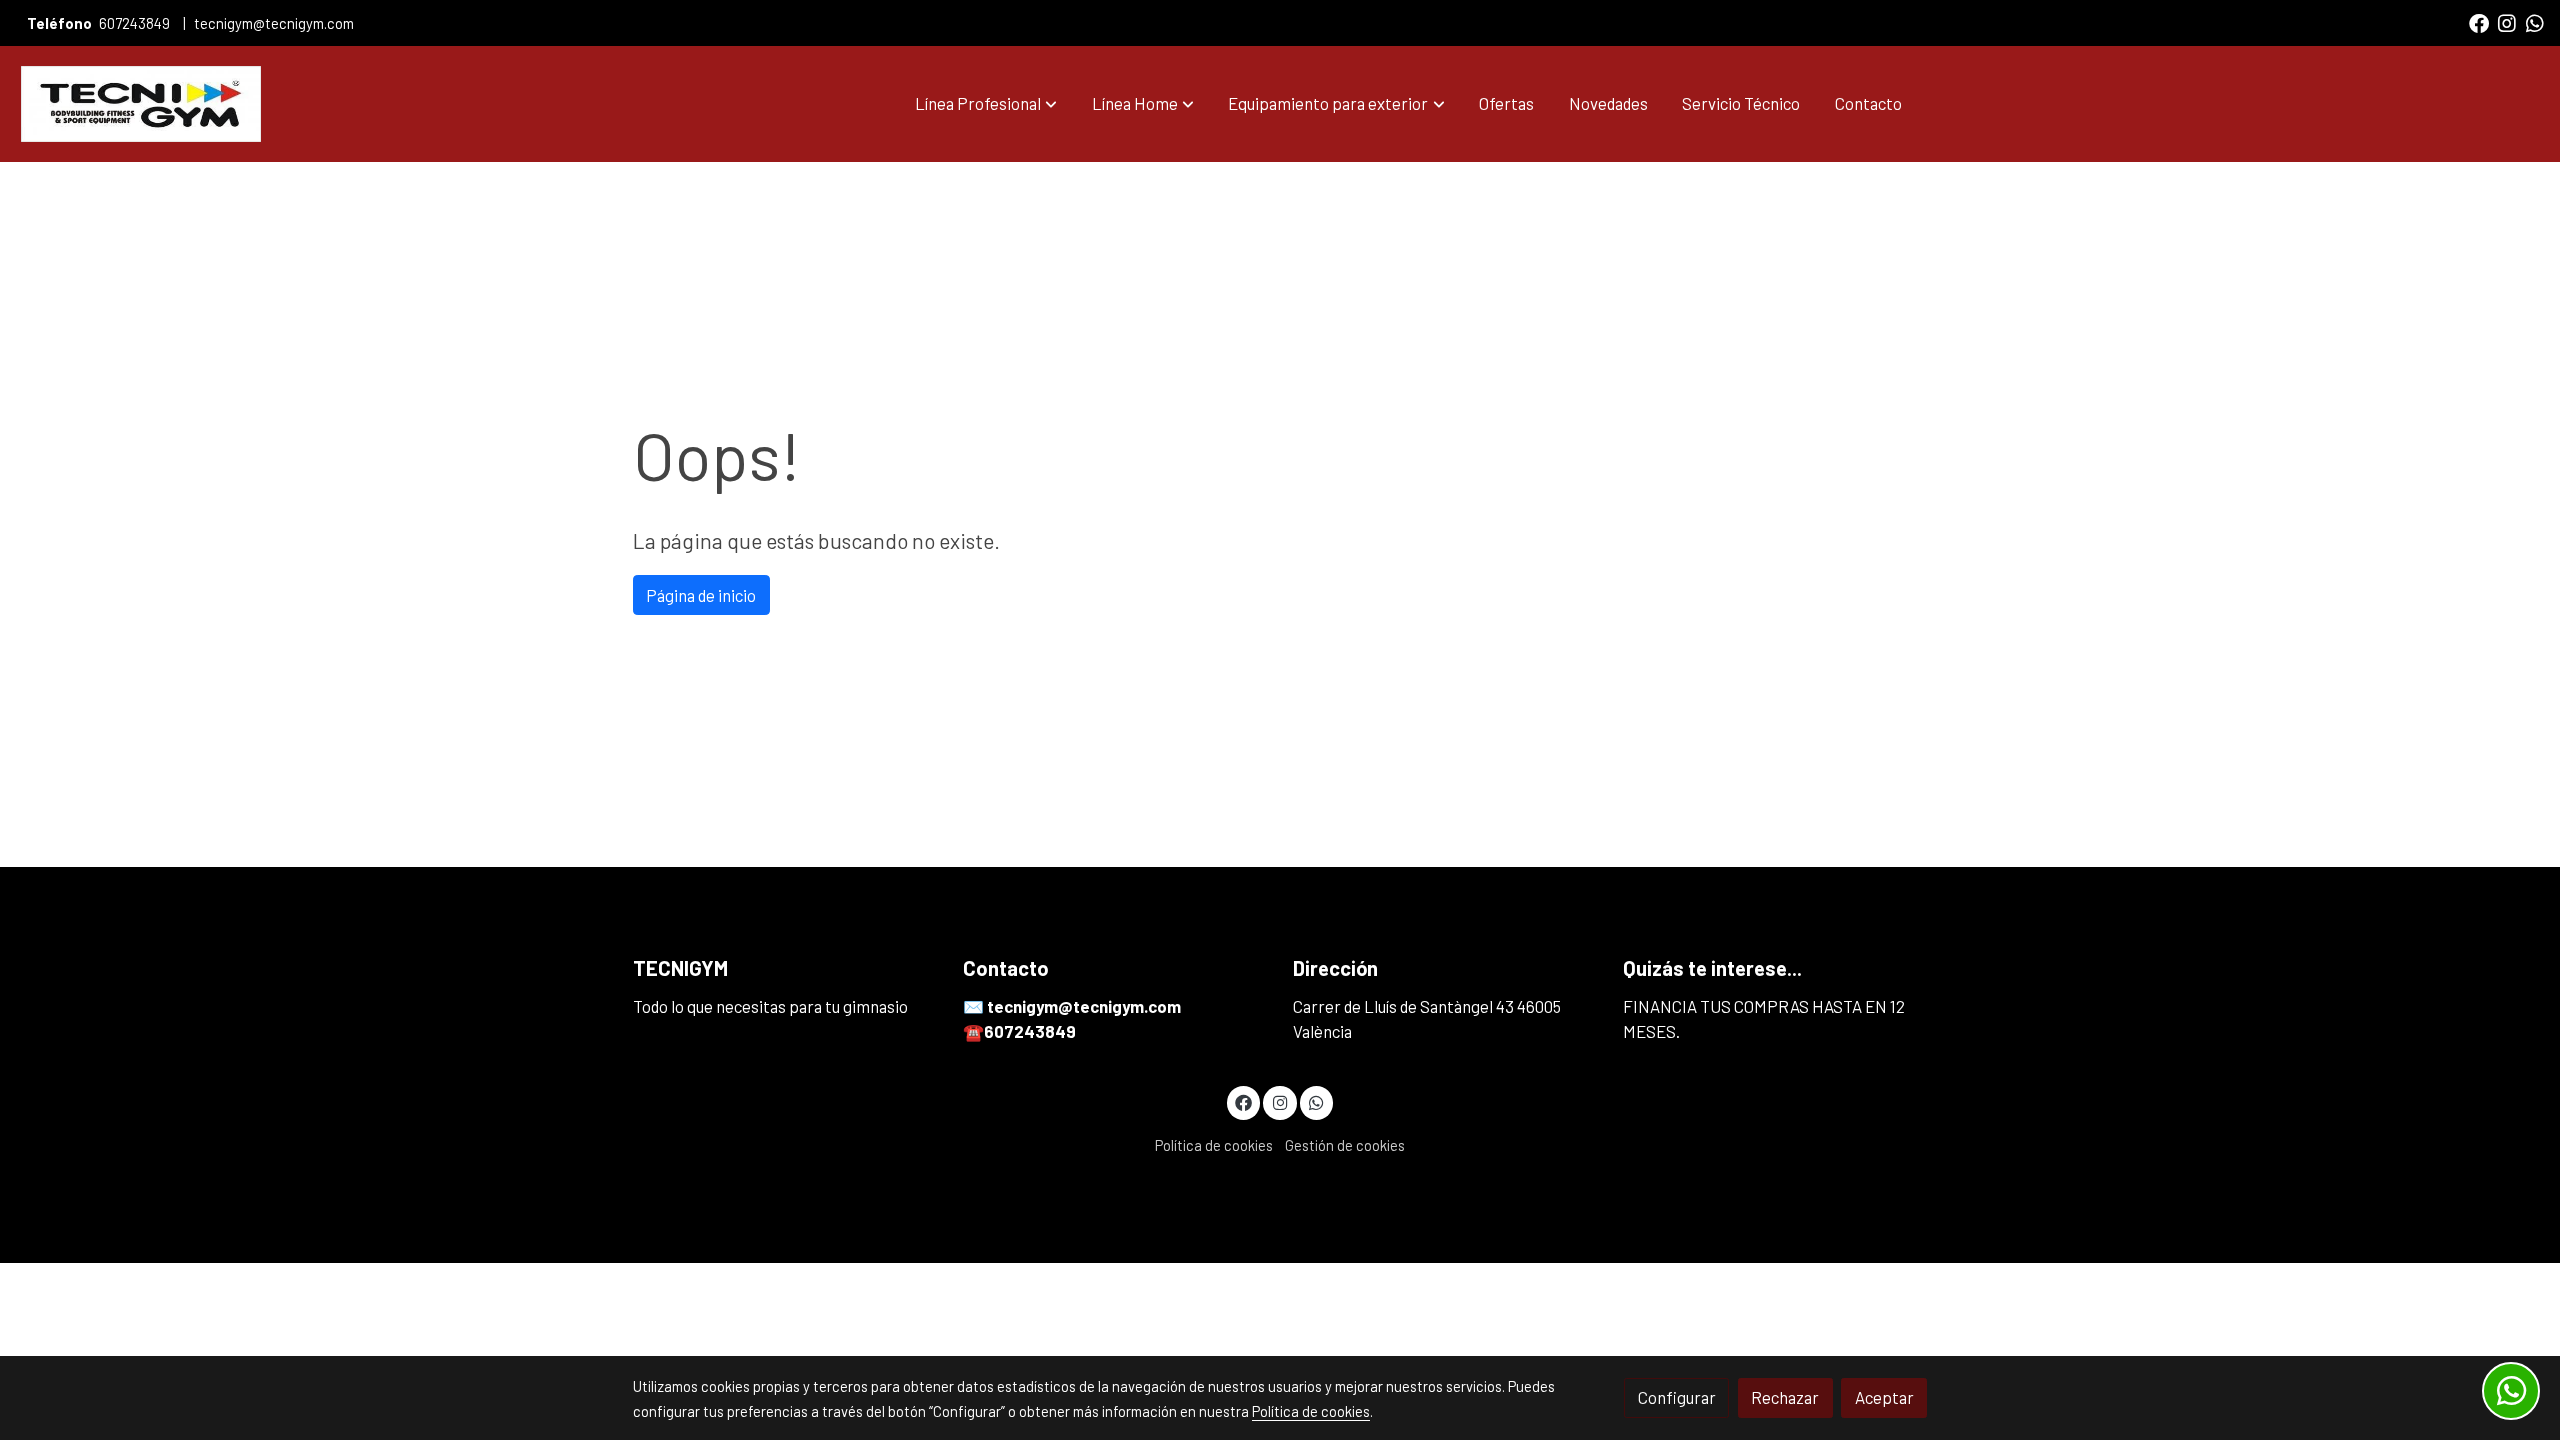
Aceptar (1884, 1397)
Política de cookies (1214, 1145)
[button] (986, 104)
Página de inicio (701, 595)
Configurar (1677, 1397)
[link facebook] (2479, 22)
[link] (141, 104)
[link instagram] (2507, 22)
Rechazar (1785, 1397)
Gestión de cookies (1345, 1145)
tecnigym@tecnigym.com (274, 23)
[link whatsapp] (2535, 22)
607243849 (134, 23)
